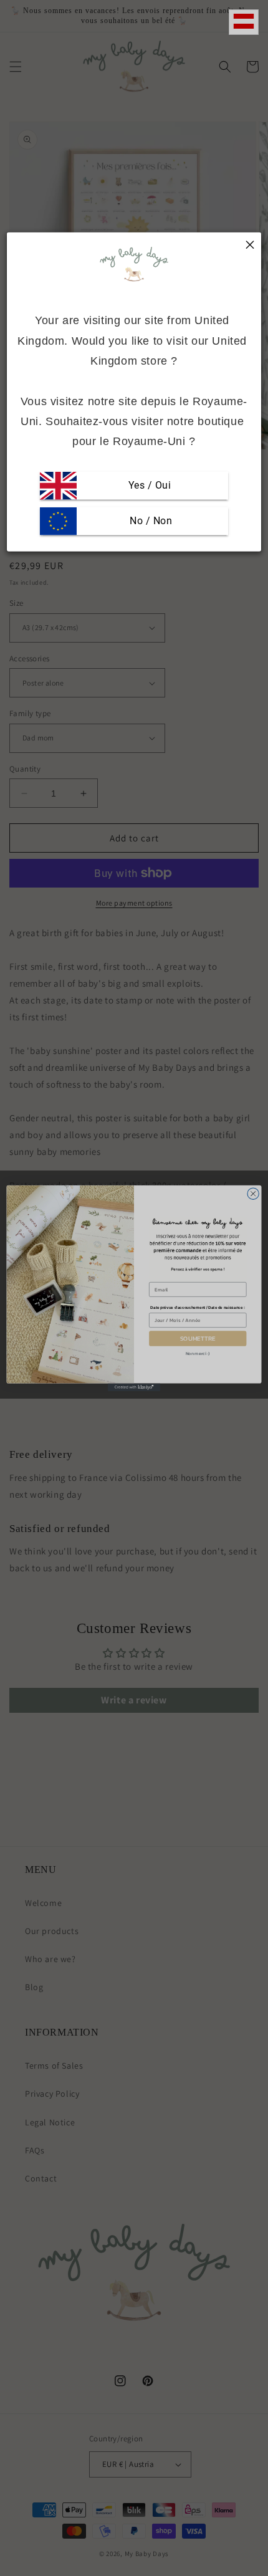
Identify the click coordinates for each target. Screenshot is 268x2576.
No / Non (150, 521)
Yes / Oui (150, 485)
